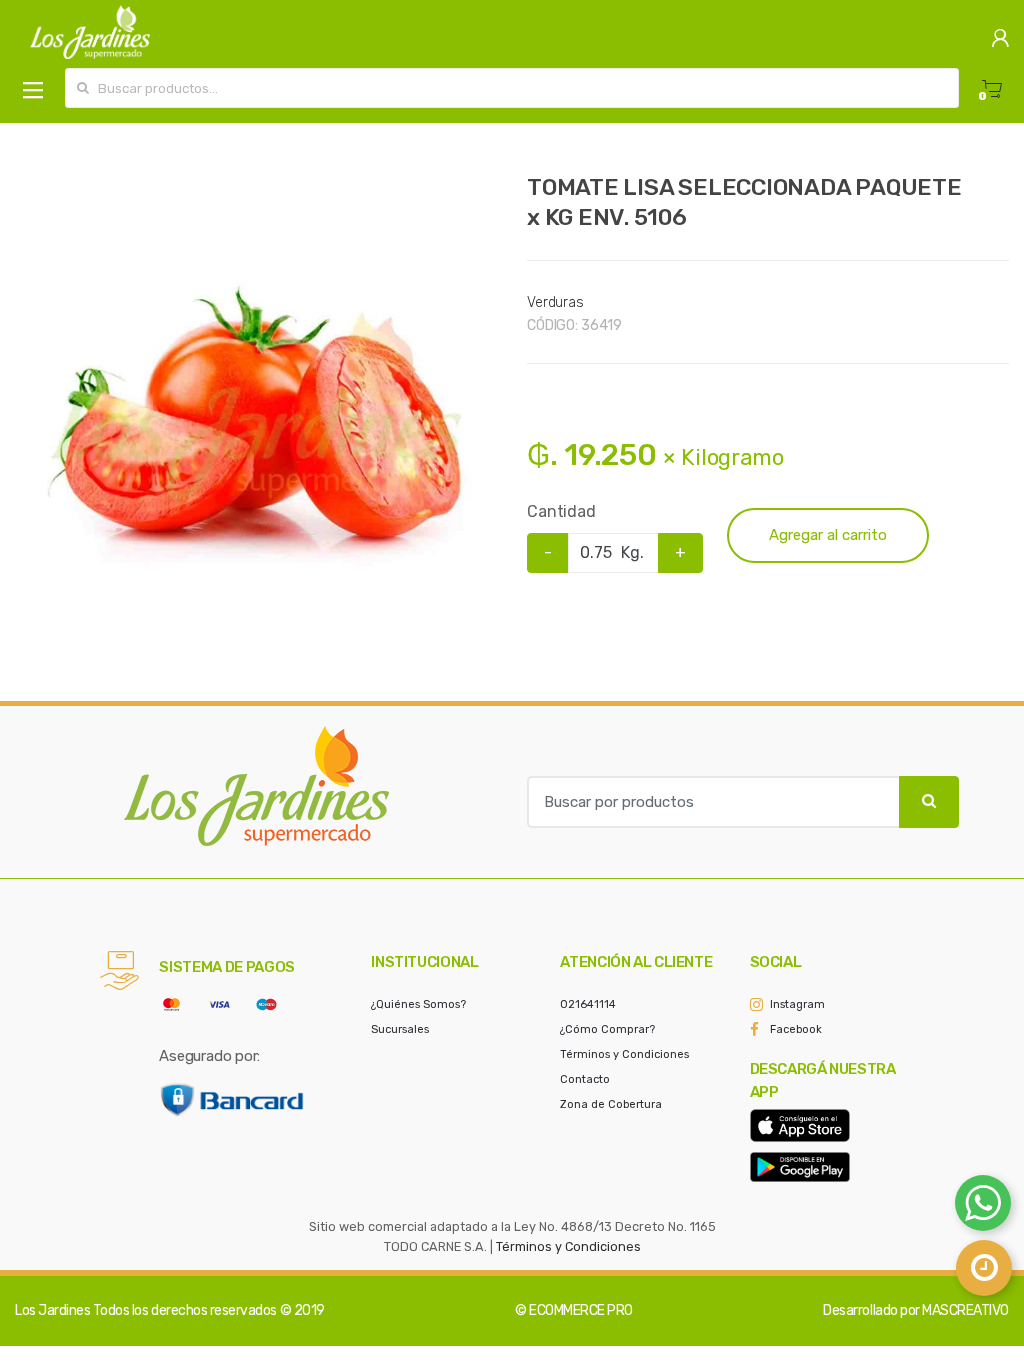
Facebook (796, 1029)
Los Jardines (52, 1310)
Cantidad (561, 511)
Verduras (555, 302)
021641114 (588, 1004)
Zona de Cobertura (611, 1104)
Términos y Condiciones (624, 1054)
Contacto (585, 1079)
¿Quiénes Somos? (418, 1004)
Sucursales (400, 1029)
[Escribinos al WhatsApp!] (983, 1207)
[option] (256, 414)
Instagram (797, 1004)
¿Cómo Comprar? (607, 1029)
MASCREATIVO (965, 1310)
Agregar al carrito (828, 535)
